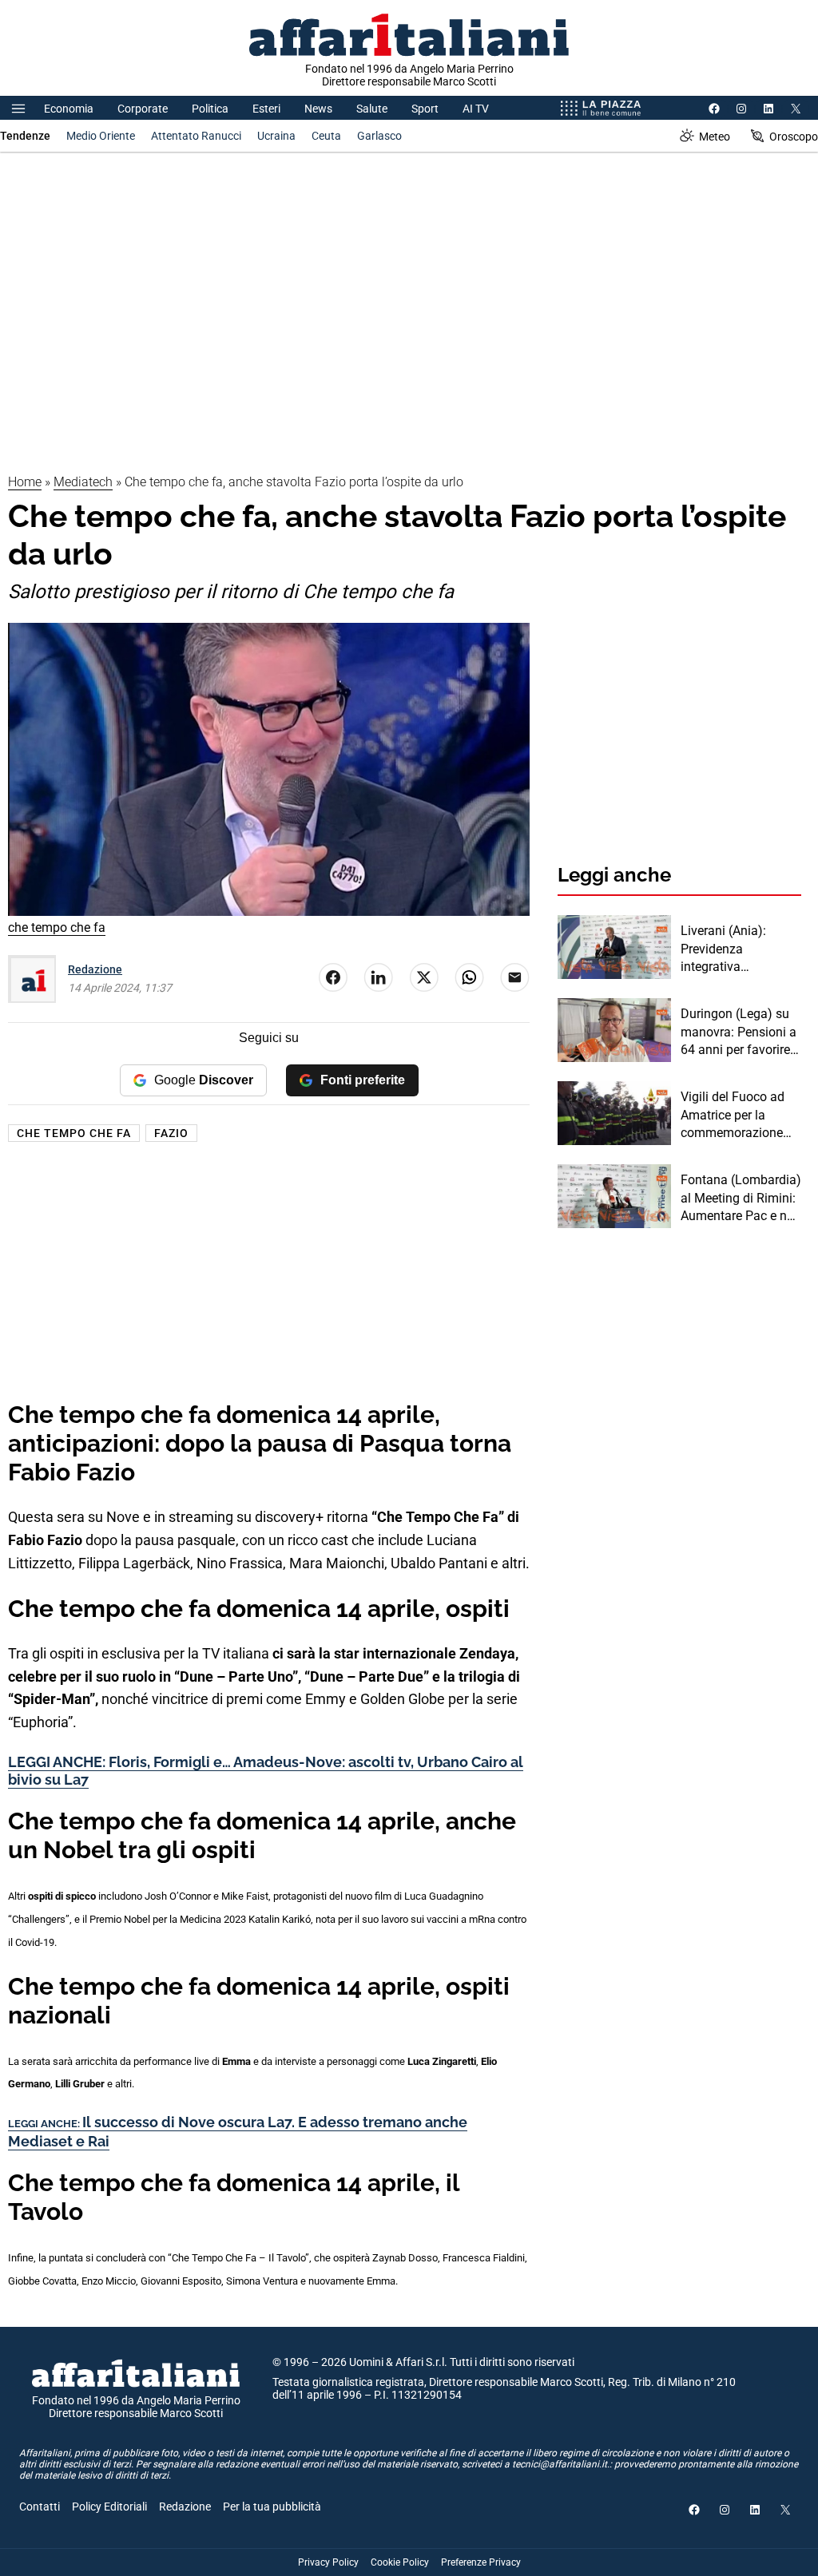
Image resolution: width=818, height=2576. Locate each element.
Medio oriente (101, 136)
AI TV (476, 109)
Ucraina (276, 136)
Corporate (143, 109)
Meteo (715, 137)
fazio (171, 1133)
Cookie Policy (400, 2562)
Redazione (95, 969)
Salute (372, 109)
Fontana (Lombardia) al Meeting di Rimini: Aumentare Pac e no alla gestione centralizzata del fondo (741, 1199)
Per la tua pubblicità (272, 2507)
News (318, 109)
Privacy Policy (328, 2562)
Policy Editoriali (109, 2507)
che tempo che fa (74, 1133)
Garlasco (379, 136)
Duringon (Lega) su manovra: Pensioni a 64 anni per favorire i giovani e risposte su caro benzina (739, 1032)
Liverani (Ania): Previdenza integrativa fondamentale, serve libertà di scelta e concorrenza (738, 949)
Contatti (40, 2507)
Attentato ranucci (196, 136)
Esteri (266, 109)
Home (25, 482)
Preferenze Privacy (481, 2562)
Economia (69, 109)
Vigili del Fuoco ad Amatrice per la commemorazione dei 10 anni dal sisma (741, 1116)
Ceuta (326, 136)
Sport (425, 109)
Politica (210, 109)
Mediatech (83, 482)
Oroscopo (794, 137)
